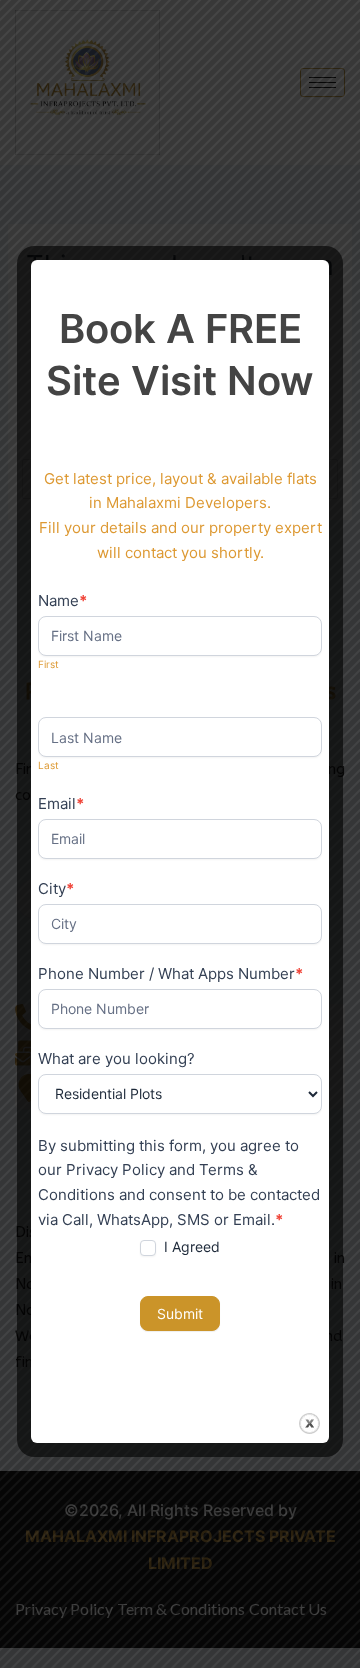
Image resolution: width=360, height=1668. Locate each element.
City (56, 888)
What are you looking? (116, 1058)
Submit (180, 1313)
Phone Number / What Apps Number (170, 973)
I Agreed (190, 1246)
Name (62, 600)
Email (61, 803)
